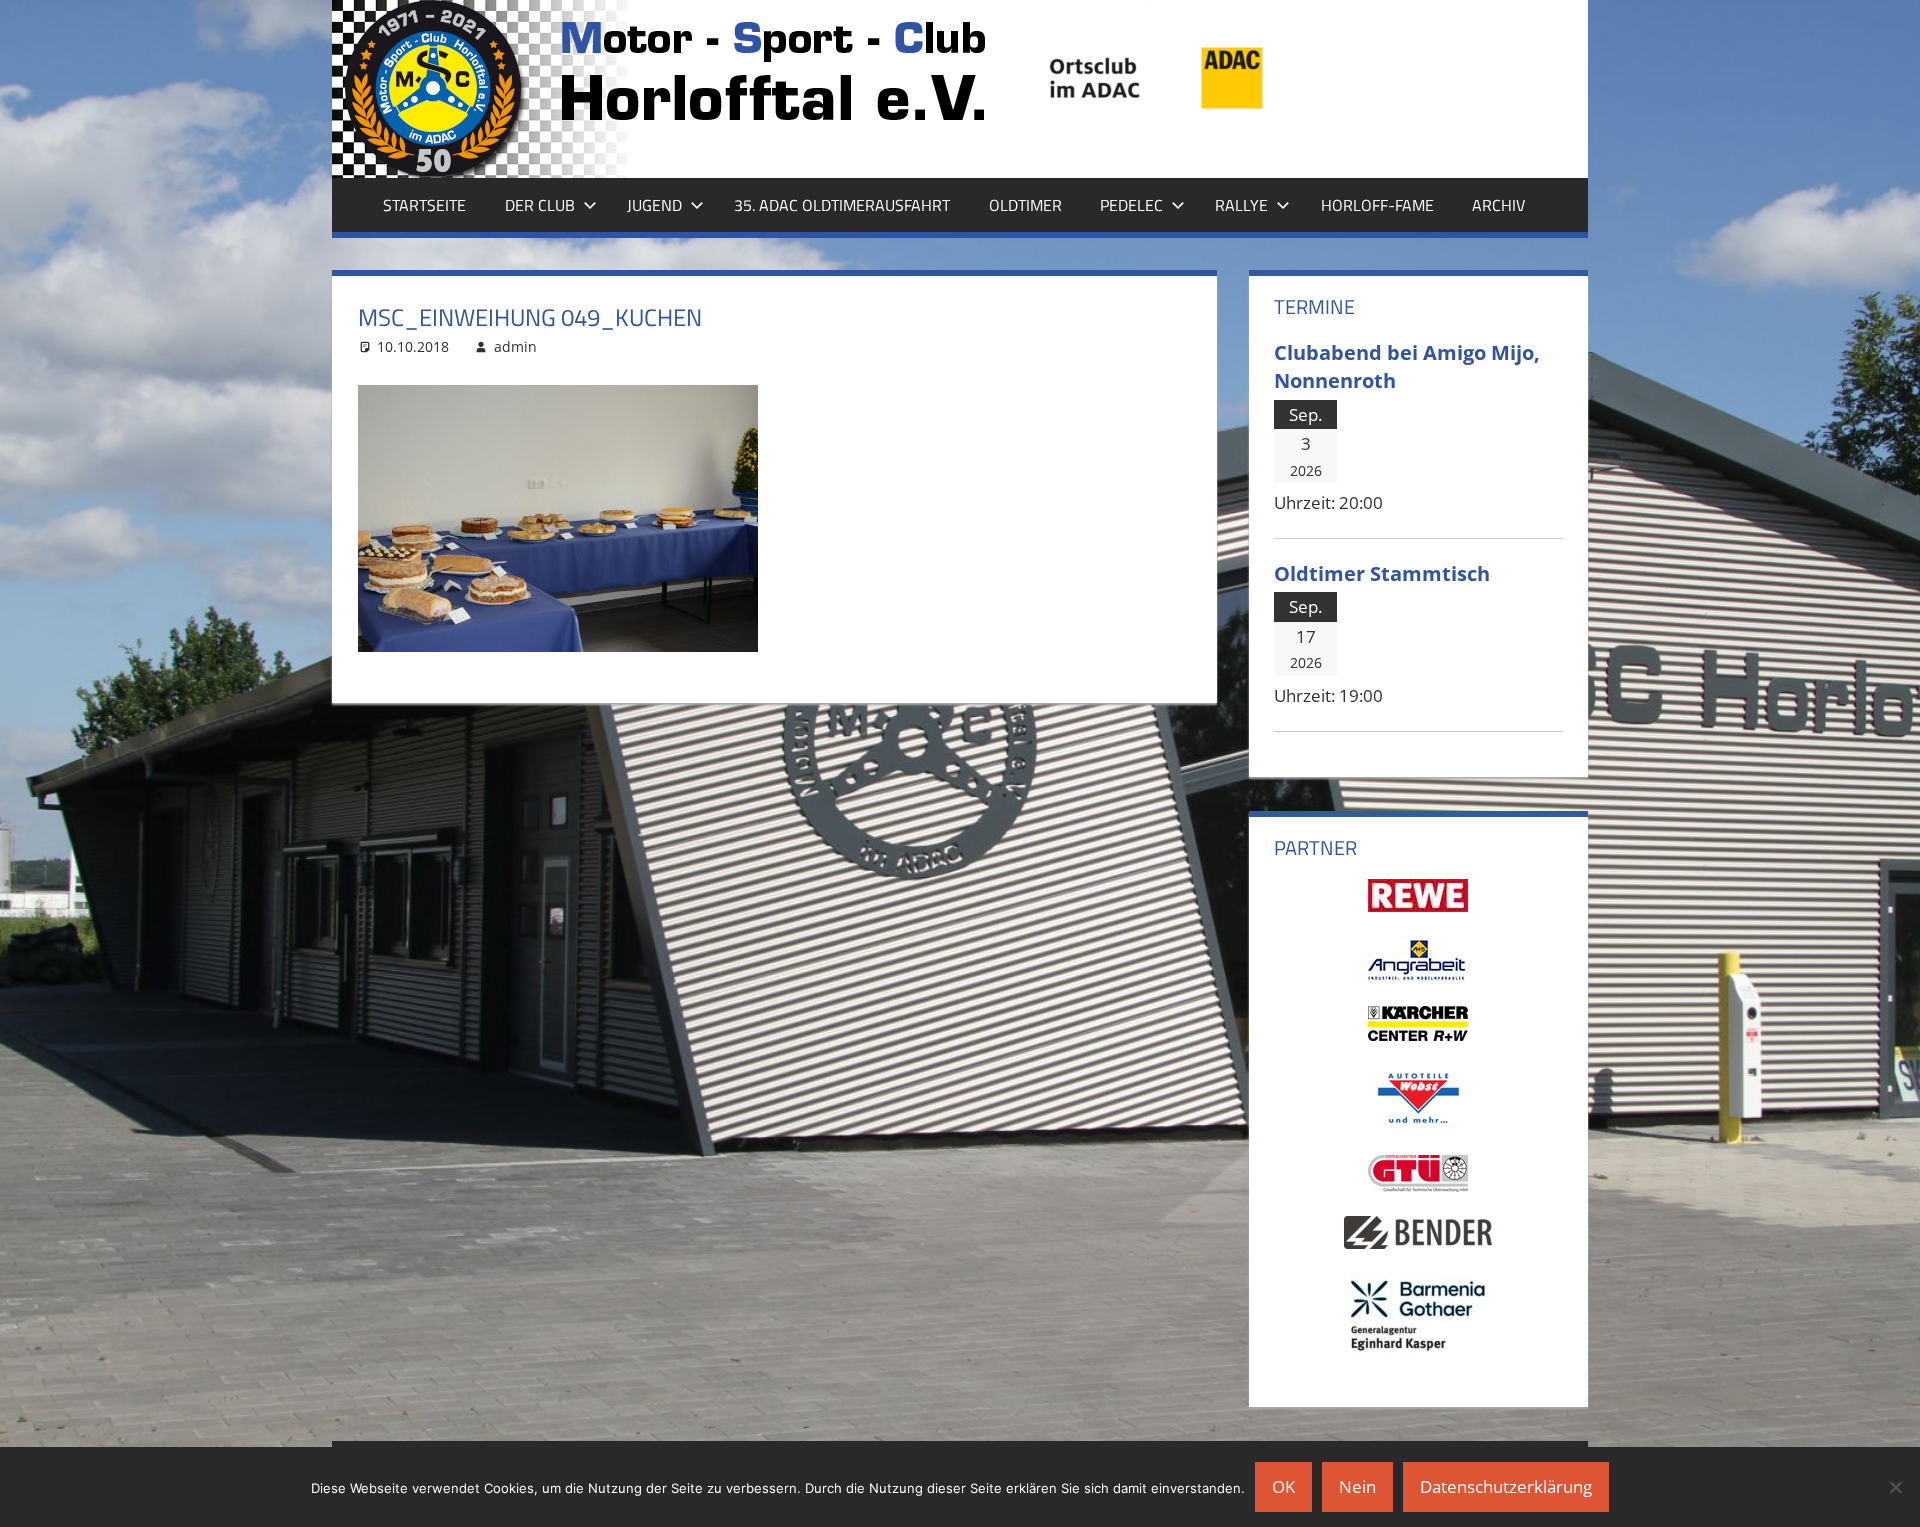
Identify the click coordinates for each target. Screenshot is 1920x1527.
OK (1283, 1486)
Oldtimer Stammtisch (1382, 573)
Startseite (424, 205)
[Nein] (1895, 1487)
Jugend (654, 205)
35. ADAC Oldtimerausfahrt (842, 205)
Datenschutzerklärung (1506, 1486)
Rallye (1241, 205)
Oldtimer (1025, 205)
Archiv (1498, 205)
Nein (1357, 1486)
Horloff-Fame (1377, 205)
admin (515, 346)
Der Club (540, 205)
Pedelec (1131, 205)
